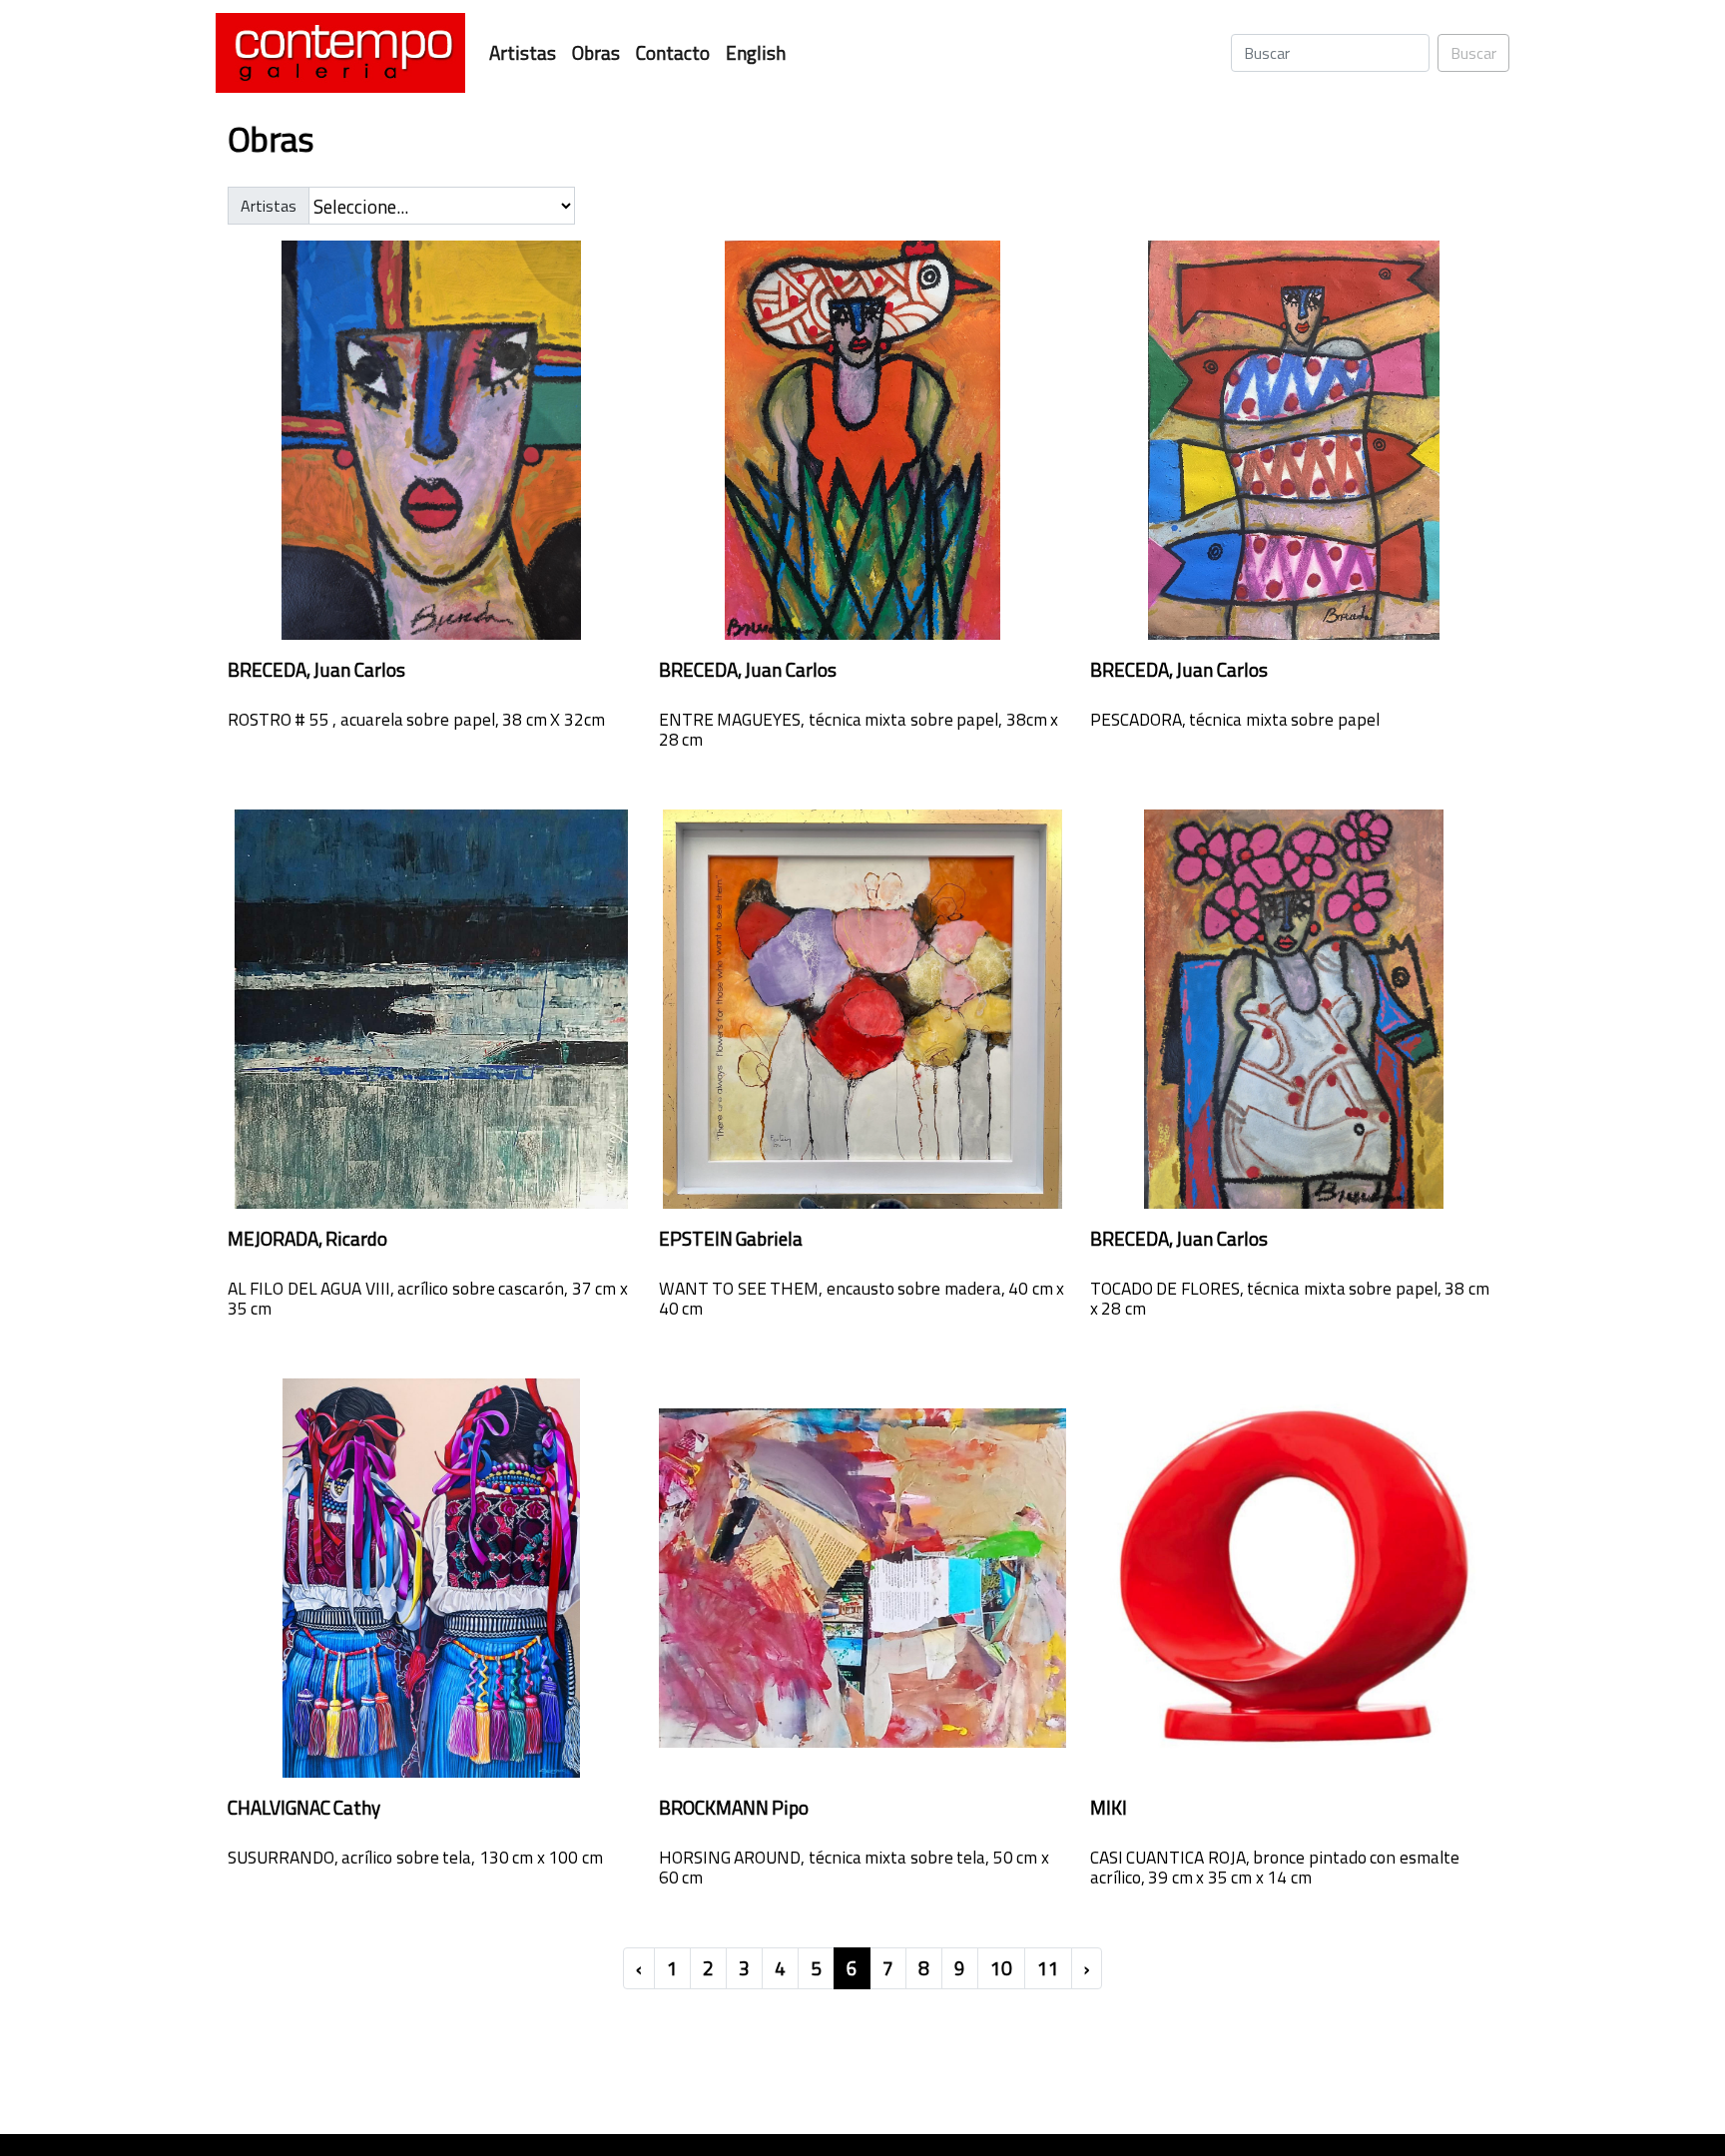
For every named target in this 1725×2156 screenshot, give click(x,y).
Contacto (673, 52)
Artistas (523, 52)
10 (1001, 1968)
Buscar (1473, 53)
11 (1048, 1968)
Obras (596, 52)
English (756, 52)
